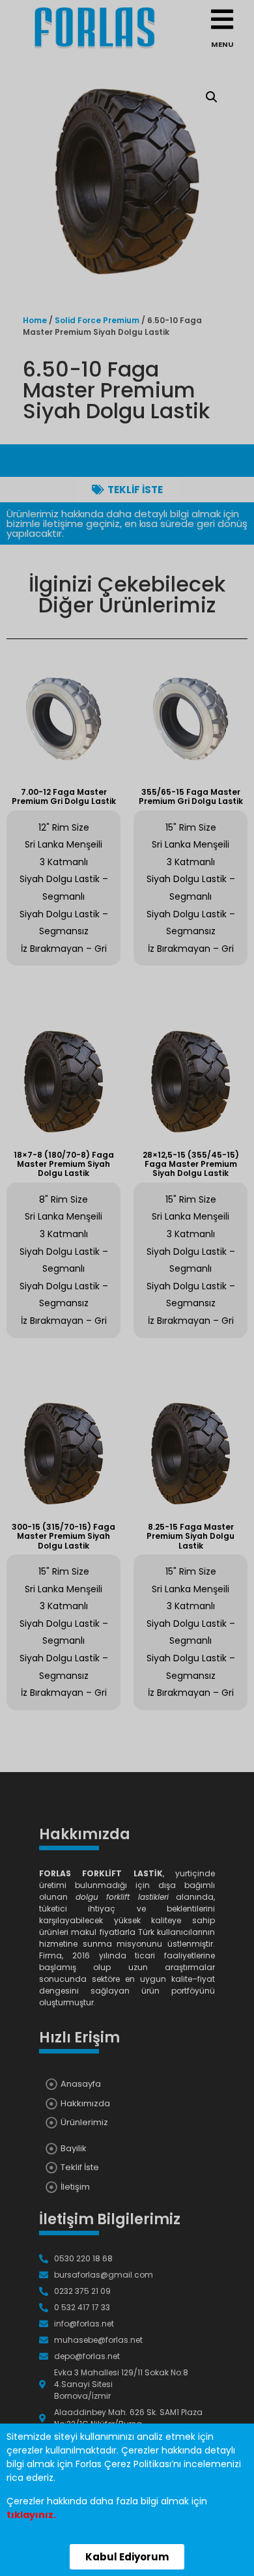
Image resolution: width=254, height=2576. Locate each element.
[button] (127, 2557)
